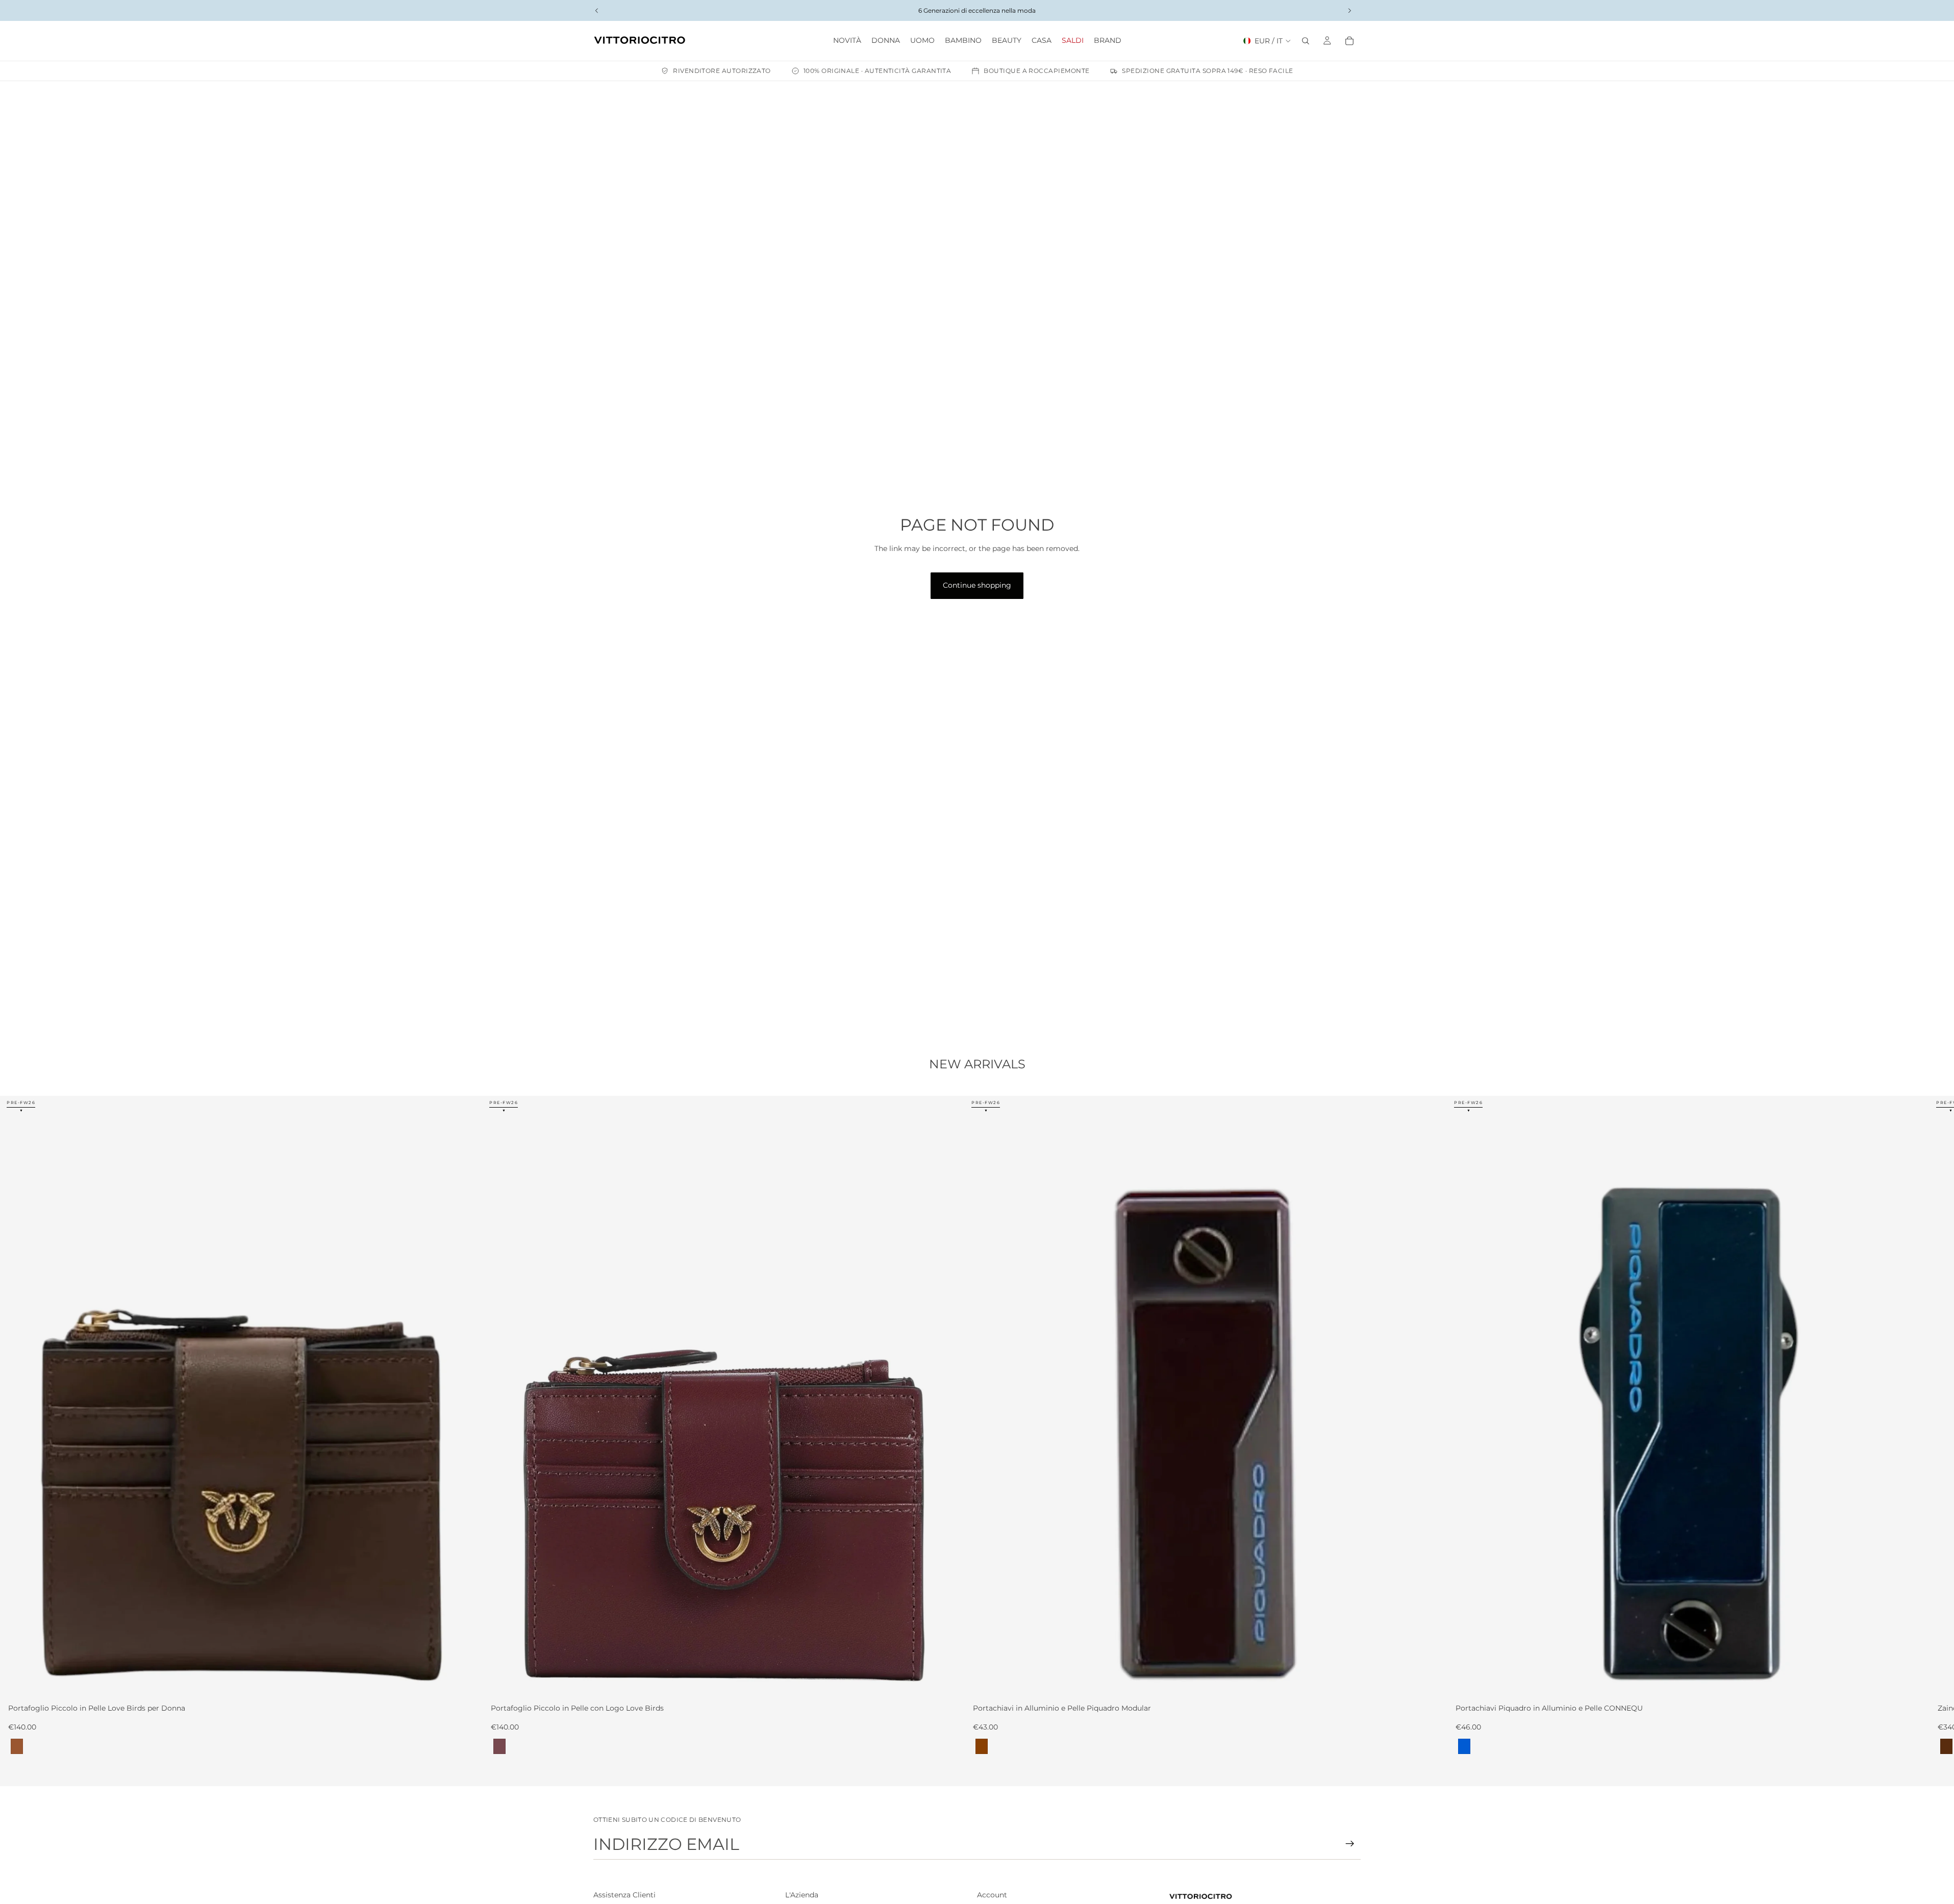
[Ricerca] (1306, 41)
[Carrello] (1349, 41)
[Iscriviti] (1350, 1844)
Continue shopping (977, 585)
